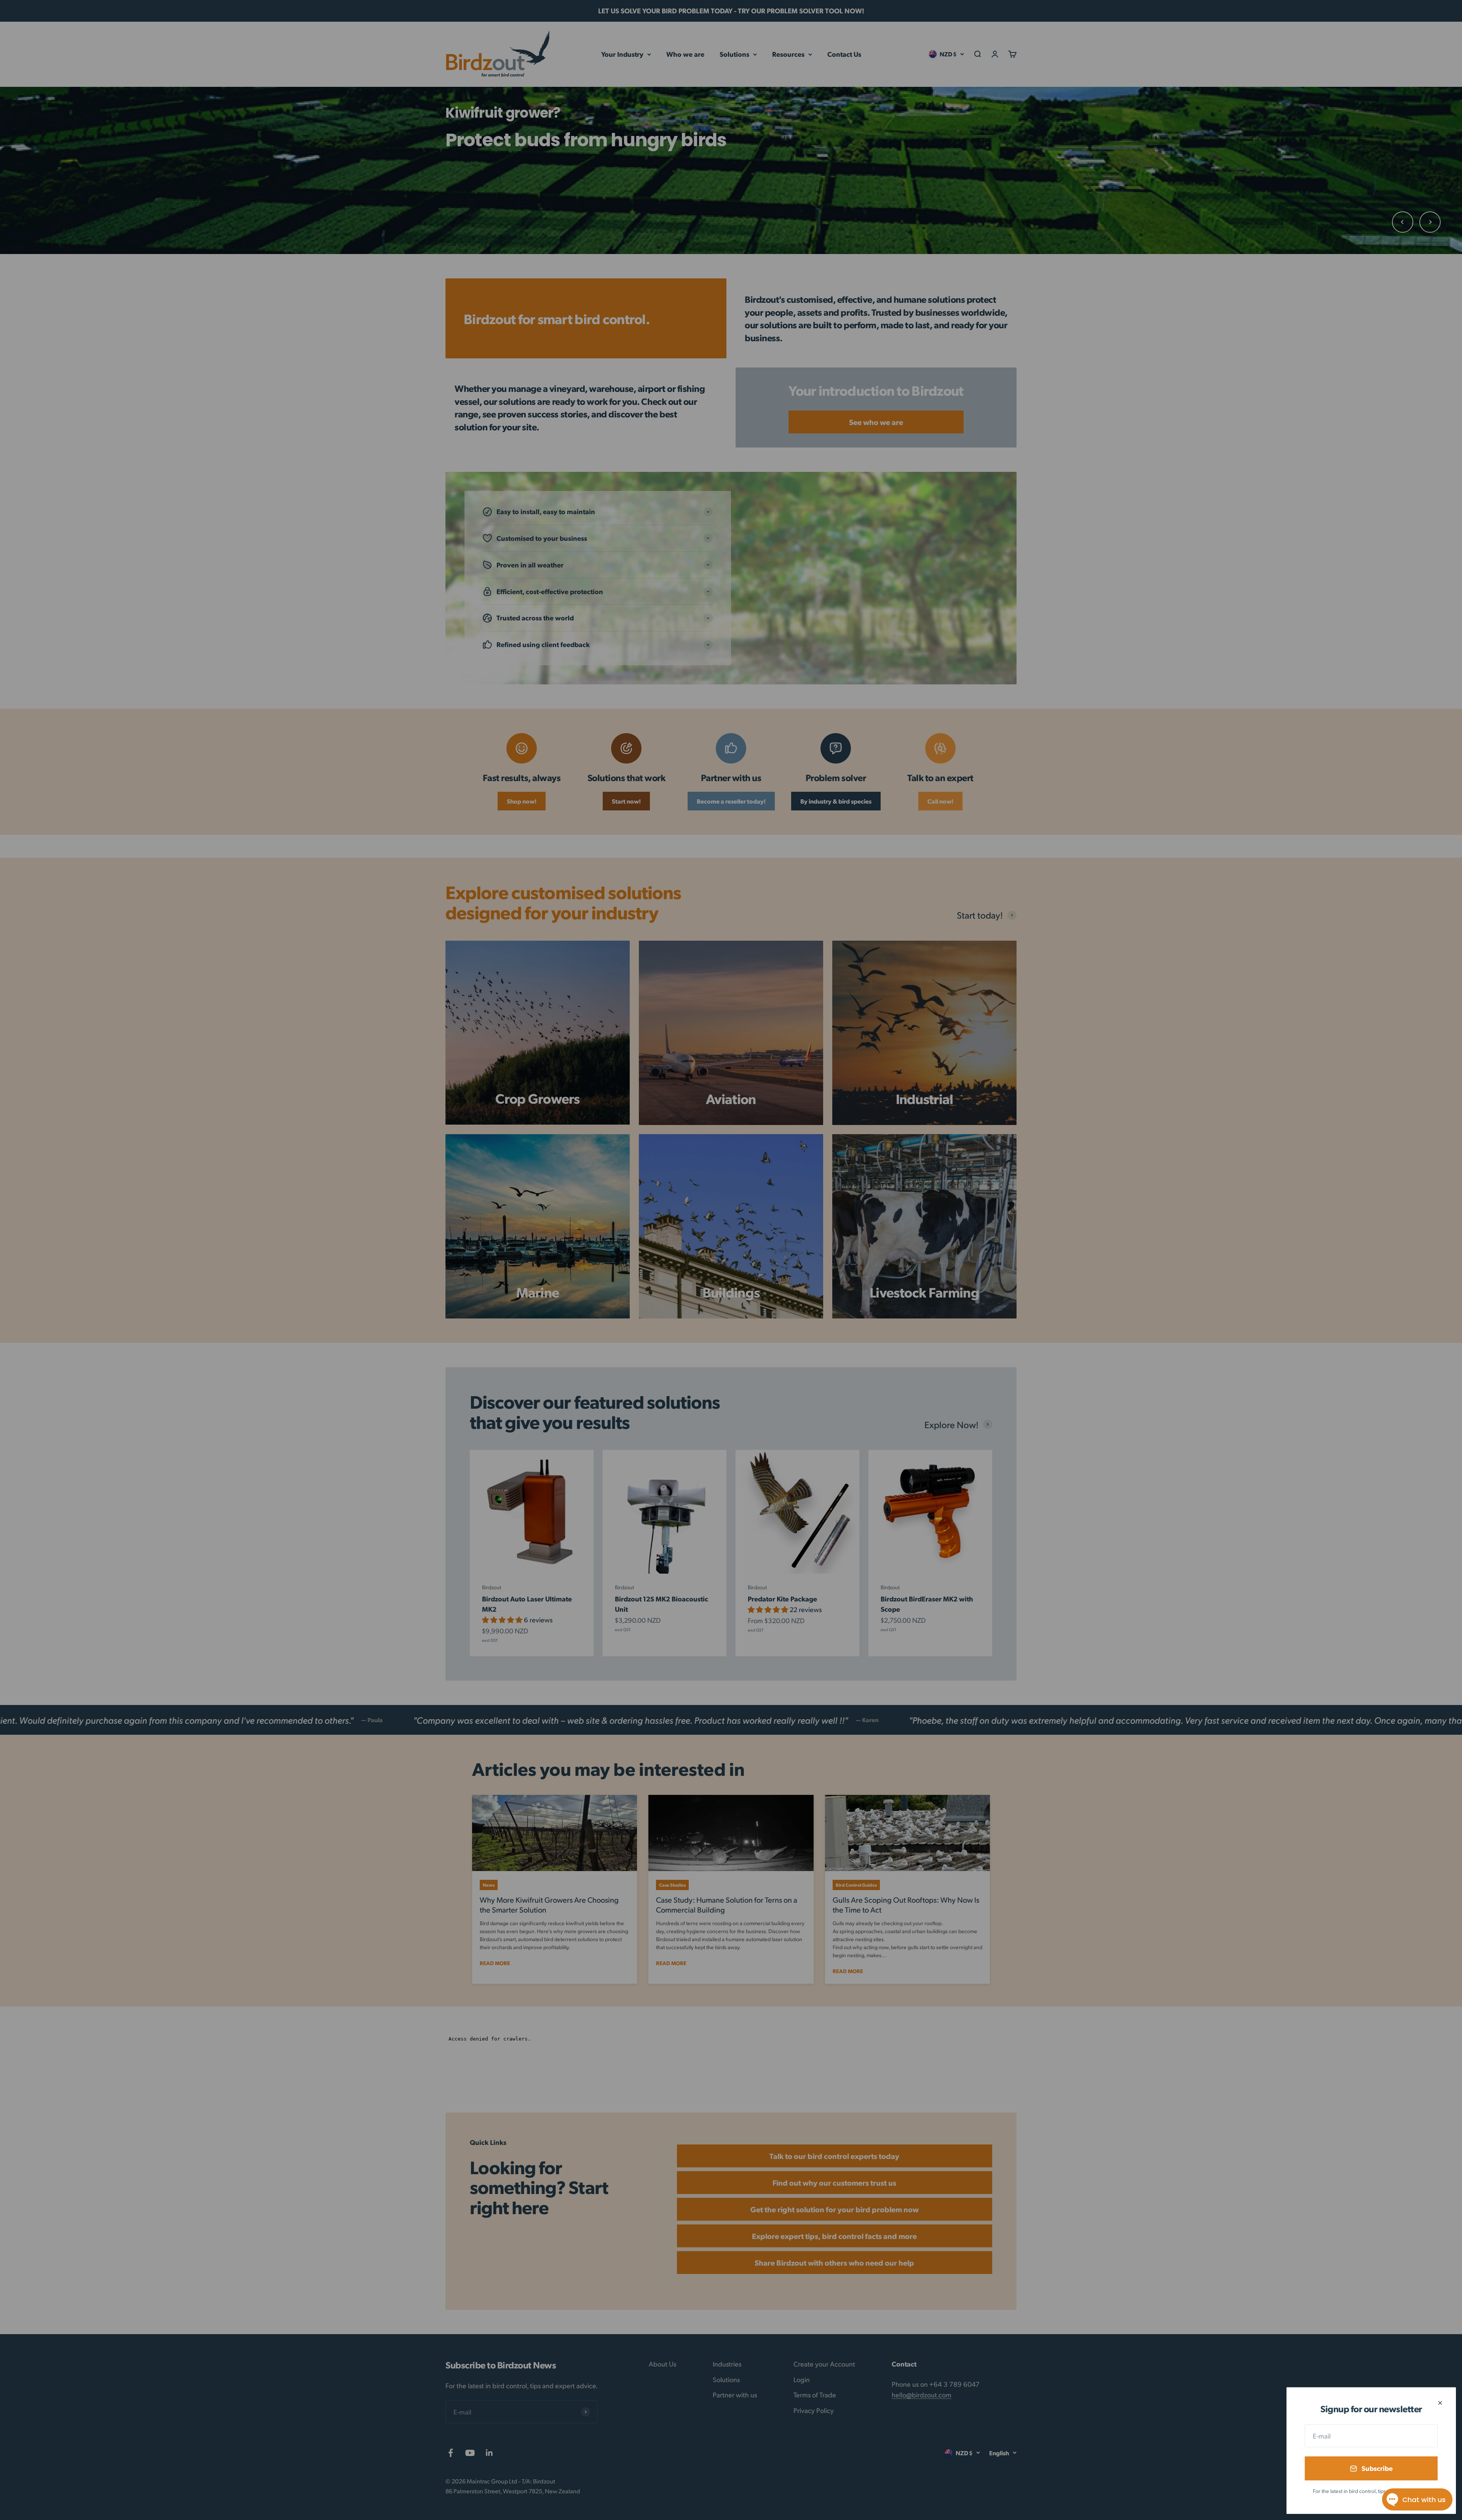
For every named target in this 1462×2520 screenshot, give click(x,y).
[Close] (1440, 2403)
